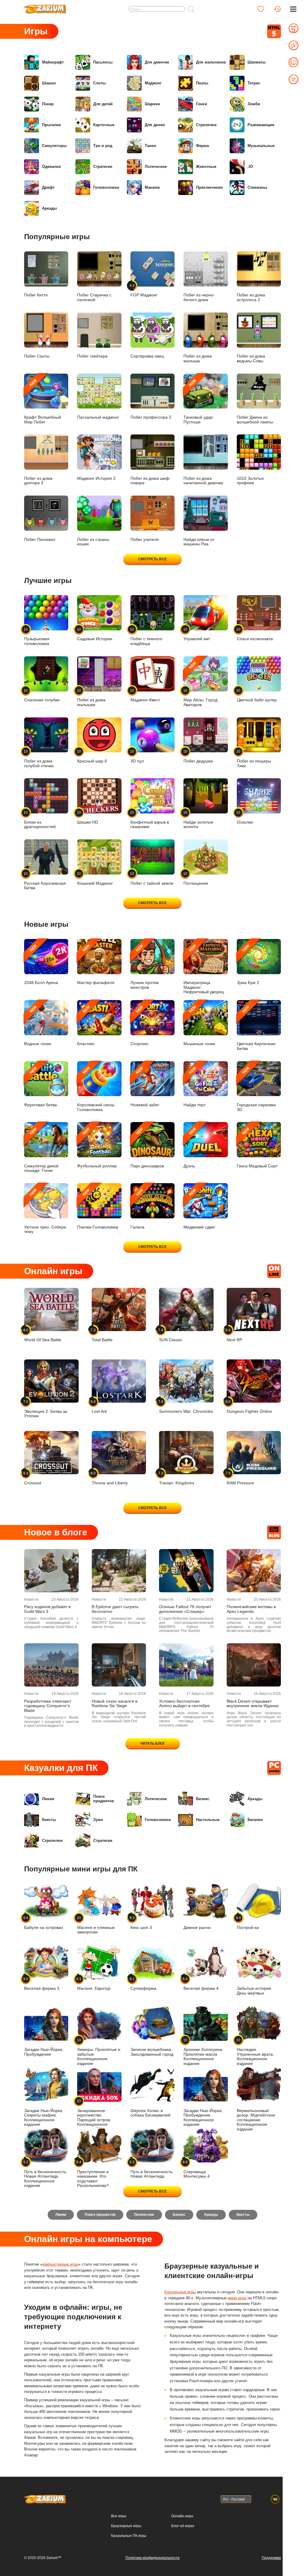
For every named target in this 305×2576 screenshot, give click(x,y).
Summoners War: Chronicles (186, 1407)
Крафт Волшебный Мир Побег (43, 401)
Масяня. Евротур (94, 1984)
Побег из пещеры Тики (254, 759)
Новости (31, 1599)
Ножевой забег (145, 1086)
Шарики (152, 104)
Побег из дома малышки (91, 698)
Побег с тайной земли (152, 878)
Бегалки (255, 1820)
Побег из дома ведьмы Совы (251, 358)
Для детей (103, 104)
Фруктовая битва (41, 1086)
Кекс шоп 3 (141, 1923)
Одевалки (51, 167)
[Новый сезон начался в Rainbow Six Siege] (119, 1665)
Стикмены (257, 187)
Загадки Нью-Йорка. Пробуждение (44, 2052)
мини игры (237, 2298)
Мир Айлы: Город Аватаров (200, 684)
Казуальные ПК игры (129, 2536)
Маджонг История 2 (96, 478)
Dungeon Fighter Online (249, 1407)
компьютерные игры (60, 2264)
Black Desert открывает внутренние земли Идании (253, 1704)
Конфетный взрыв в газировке (150, 820)
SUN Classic (171, 1335)
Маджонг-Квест (145, 695)
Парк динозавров (147, 1148)
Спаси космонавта (255, 634)
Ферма (202, 146)
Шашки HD (88, 817)
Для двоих (155, 125)
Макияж (152, 187)
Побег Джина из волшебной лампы (255, 420)
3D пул (137, 756)
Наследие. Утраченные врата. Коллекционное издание (255, 2052)
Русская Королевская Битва (45, 881)
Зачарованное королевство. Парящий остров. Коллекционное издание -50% (94, 2115)
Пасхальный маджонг (98, 417)
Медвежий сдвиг (199, 1209)
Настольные (208, 1820)
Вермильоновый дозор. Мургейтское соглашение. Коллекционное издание (256, 2120)
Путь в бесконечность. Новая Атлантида (152, 2169)
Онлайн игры (182, 2516)
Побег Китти (36, 295)
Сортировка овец (147, 356)
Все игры (119, 2516)
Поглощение (196, 878)
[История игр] (277, 9)
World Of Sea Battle (43, 1335)
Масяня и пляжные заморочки (96, 1925)
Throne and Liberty (110, 1478)
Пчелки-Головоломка (98, 1209)
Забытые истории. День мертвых (255, 1991)
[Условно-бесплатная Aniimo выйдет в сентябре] (186, 1665)
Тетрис (254, 83)
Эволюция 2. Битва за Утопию (46, 1409)
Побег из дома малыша (198, 358)
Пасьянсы (103, 62)
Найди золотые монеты (198, 820)
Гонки (201, 104)
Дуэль (190, 1148)
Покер (48, 104)
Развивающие (261, 125)
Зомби (254, 104)
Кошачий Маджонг (95, 878)
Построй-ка (248, 1923)
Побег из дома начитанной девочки (203, 481)
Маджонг (153, 83)
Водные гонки (38, 1025)
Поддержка (271, 2558)
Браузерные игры (126, 2526)
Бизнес (203, 1799)
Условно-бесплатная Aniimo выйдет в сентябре (184, 1704)
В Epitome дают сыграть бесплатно (115, 1609)
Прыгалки (51, 125)
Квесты (49, 1820)
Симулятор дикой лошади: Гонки (41, 1150)
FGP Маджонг (144, 290)
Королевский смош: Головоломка (96, 1089)
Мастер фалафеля (96, 964)
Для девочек (157, 62)
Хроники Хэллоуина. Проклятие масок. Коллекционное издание (203, 2052)
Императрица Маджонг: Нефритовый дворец (204, 969)
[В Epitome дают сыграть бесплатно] (119, 1571)
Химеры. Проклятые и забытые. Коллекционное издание (99, 2052)
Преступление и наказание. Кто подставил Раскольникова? (93, 2174)
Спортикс (140, 1025)
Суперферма (143, 1984)
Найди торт (194, 1086)
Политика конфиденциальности (152, 2558)
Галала (137, 1209)
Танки (150, 146)
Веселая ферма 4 (201, 1984)
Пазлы (202, 83)
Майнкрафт (53, 62)
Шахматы (257, 62)
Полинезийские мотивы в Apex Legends (251, 1609)
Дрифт (48, 187)
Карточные (104, 125)
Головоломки (106, 187)
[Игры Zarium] (45, 7)
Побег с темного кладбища (146, 636)
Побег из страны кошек (93, 542)
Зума (98, 1820)
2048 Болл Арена (41, 964)
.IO (250, 167)
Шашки (49, 83)
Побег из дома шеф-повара (151, 481)
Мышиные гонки (199, 1025)
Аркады (49, 208)
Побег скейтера (92, 356)
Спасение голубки (42, 695)
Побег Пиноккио (40, 540)
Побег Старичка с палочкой (94, 297)
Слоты (99, 83)
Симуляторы (54, 146)
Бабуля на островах (44, 1923)
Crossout (33, 1478)
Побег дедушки (198, 756)
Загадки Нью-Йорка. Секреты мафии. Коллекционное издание (44, 2118)
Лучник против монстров (144, 967)
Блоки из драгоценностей (40, 820)
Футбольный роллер (97, 1148)
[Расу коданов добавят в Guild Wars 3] (51, 1571)
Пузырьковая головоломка (37, 636)
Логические (156, 167)
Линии (48, 1799)
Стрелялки (206, 125)
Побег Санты (37, 356)
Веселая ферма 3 (42, 1984)
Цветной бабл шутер (257, 695)
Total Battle (102, 1335)
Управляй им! (197, 634)
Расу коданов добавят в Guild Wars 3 (47, 1609)
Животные (206, 167)
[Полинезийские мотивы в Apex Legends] (254, 1571)
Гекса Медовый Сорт (257, 1148)
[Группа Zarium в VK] (275, 2499)
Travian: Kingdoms (177, 1478)
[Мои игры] (261, 9)
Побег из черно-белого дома (199, 297)
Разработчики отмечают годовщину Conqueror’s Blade (48, 1706)
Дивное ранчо (197, 1928)
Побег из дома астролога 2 (251, 297)
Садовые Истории (95, 634)
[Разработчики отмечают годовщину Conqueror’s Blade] (51, 1665)
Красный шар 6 (92, 756)
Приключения (209, 187)
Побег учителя (145, 540)
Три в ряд (103, 146)
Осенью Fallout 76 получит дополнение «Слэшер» (185, 1609)
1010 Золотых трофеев (250, 481)
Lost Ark (99, 1407)
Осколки (245, 817)
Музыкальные (261, 146)
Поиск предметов (104, 1799)
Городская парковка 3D (256, 1089)
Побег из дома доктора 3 (38, 481)
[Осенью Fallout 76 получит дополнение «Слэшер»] (186, 1571)
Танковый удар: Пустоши (199, 401)
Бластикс (86, 1025)
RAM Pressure (240, 1478)
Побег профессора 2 (151, 417)
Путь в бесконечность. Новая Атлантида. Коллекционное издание (46, 2174)
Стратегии (103, 167)
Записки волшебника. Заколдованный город (152, 2052)
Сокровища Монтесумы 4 (197, 2169)
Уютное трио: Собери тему (45, 1211)
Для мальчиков (211, 62)
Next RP (234, 1335)
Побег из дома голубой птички (39, 759)
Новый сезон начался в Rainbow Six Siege (115, 1704)
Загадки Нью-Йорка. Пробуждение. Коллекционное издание (203, 2118)
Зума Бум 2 (248, 964)
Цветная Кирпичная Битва (256, 1028)
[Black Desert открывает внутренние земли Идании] (254, 1665)
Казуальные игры (180, 2292)
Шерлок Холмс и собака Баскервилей (150, 2113)
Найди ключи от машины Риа (199, 542)
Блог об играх (183, 2526)
